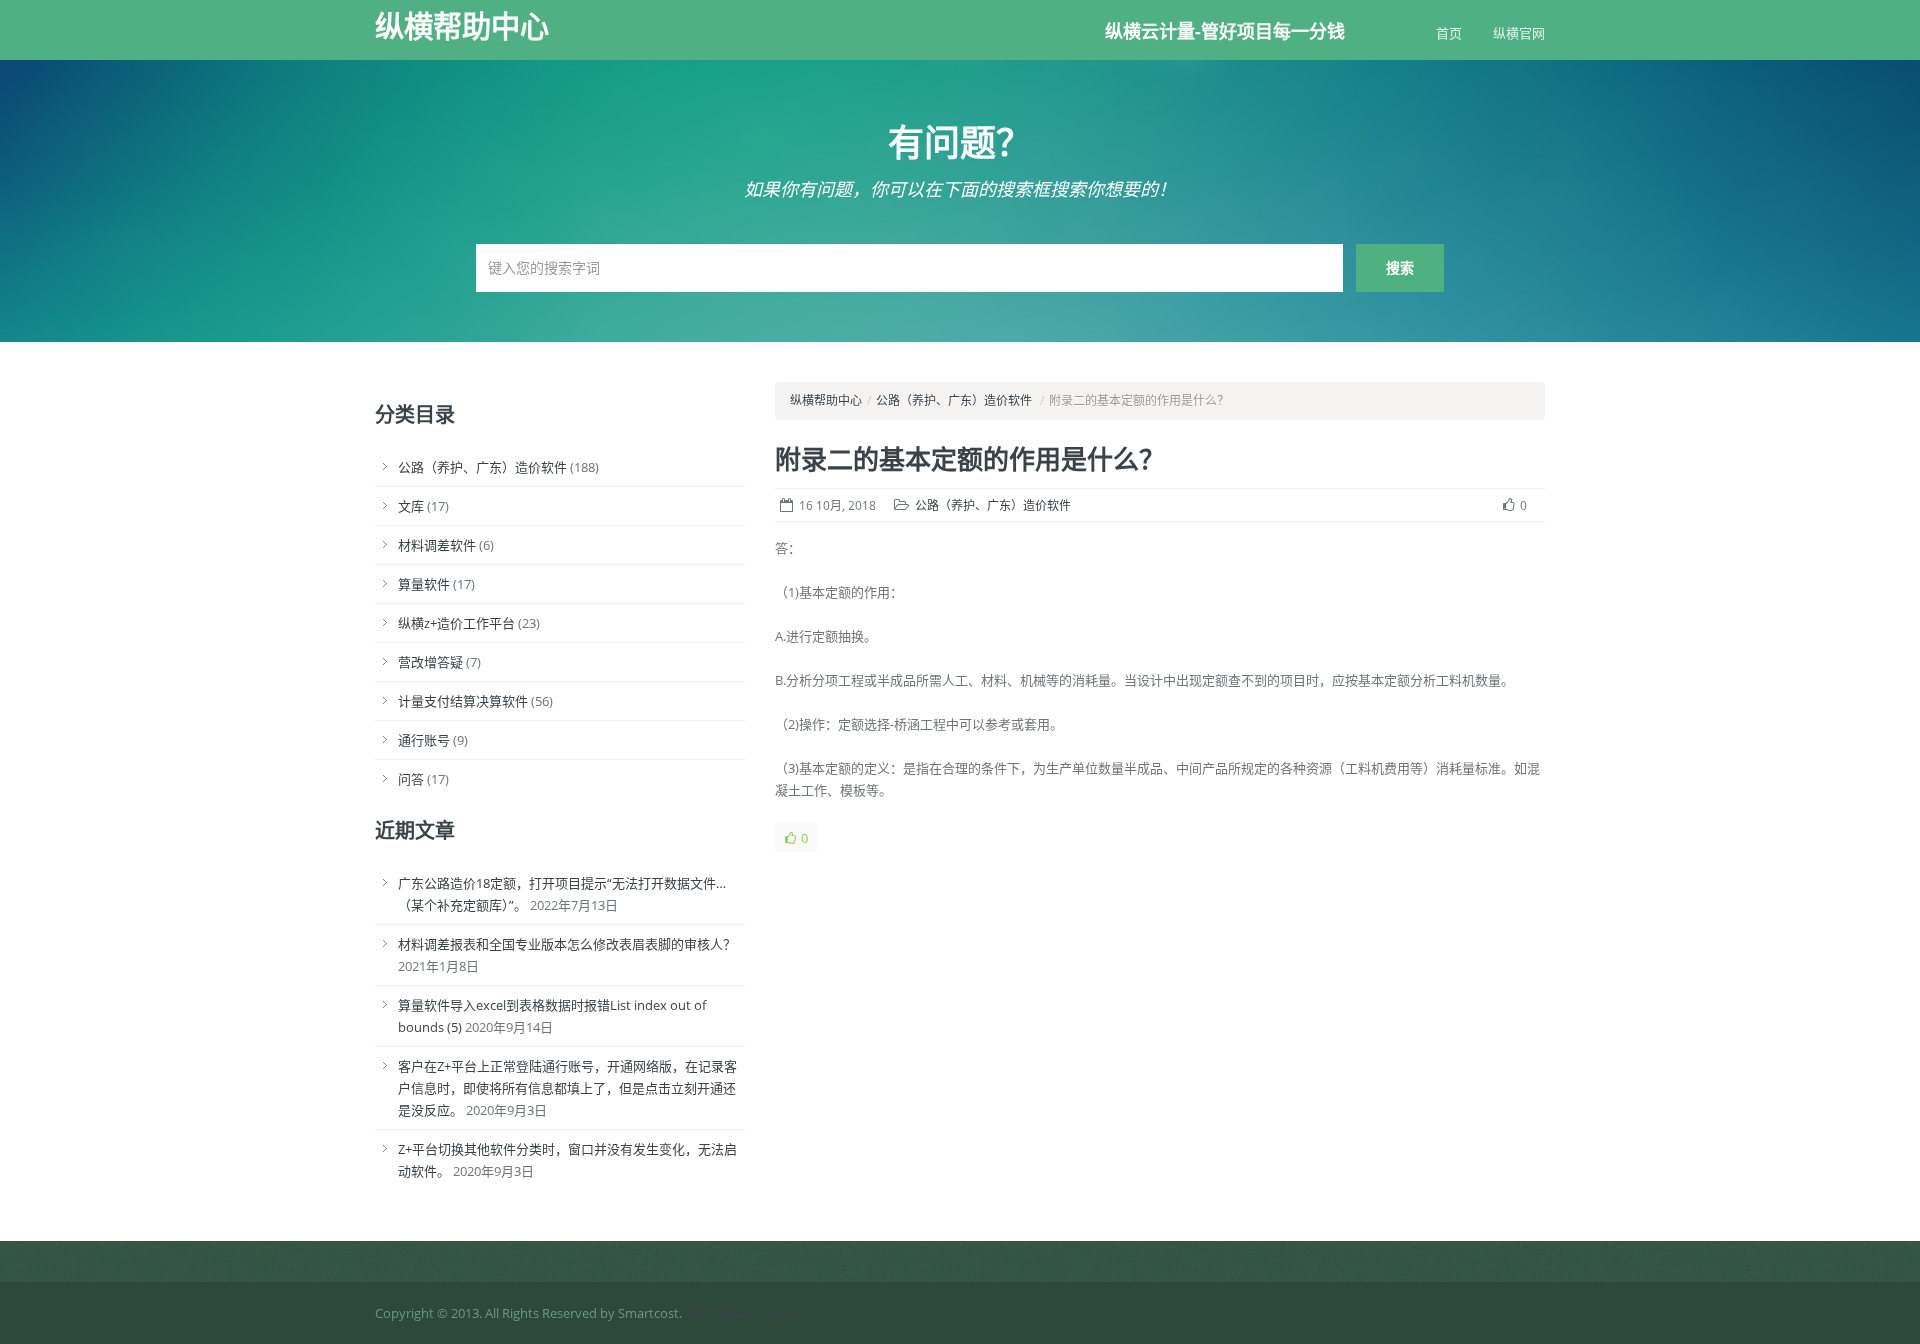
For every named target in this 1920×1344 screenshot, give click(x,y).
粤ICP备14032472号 (742, 1313)
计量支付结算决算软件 (463, 701)
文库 (411, 506)
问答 (411, 779)
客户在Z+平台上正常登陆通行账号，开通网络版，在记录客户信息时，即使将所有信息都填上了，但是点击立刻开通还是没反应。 (567, 1088)
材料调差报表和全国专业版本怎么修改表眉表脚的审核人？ (567, 944)
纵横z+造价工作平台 (456, 623)
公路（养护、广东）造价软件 (482, 467)
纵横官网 (1519, 33)
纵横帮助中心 (462, 26)
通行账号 (424, 740)
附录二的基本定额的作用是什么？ (970, 459)
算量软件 (424, 584)
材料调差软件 (437, 545)
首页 (1449, 33)
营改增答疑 (430, 662)
